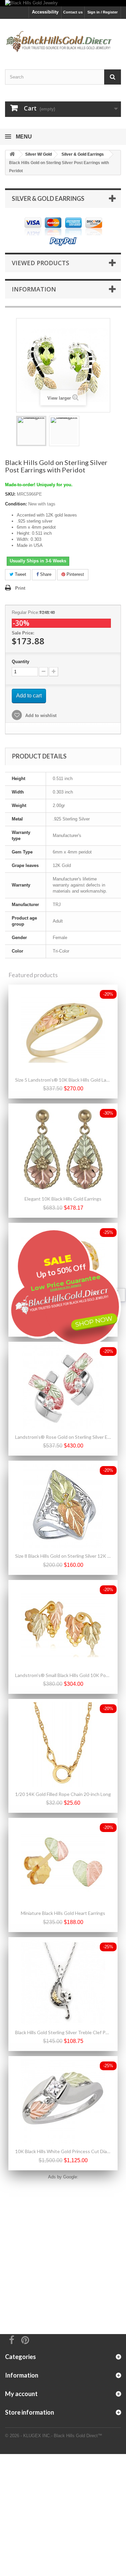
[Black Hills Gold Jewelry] (63, 3)
